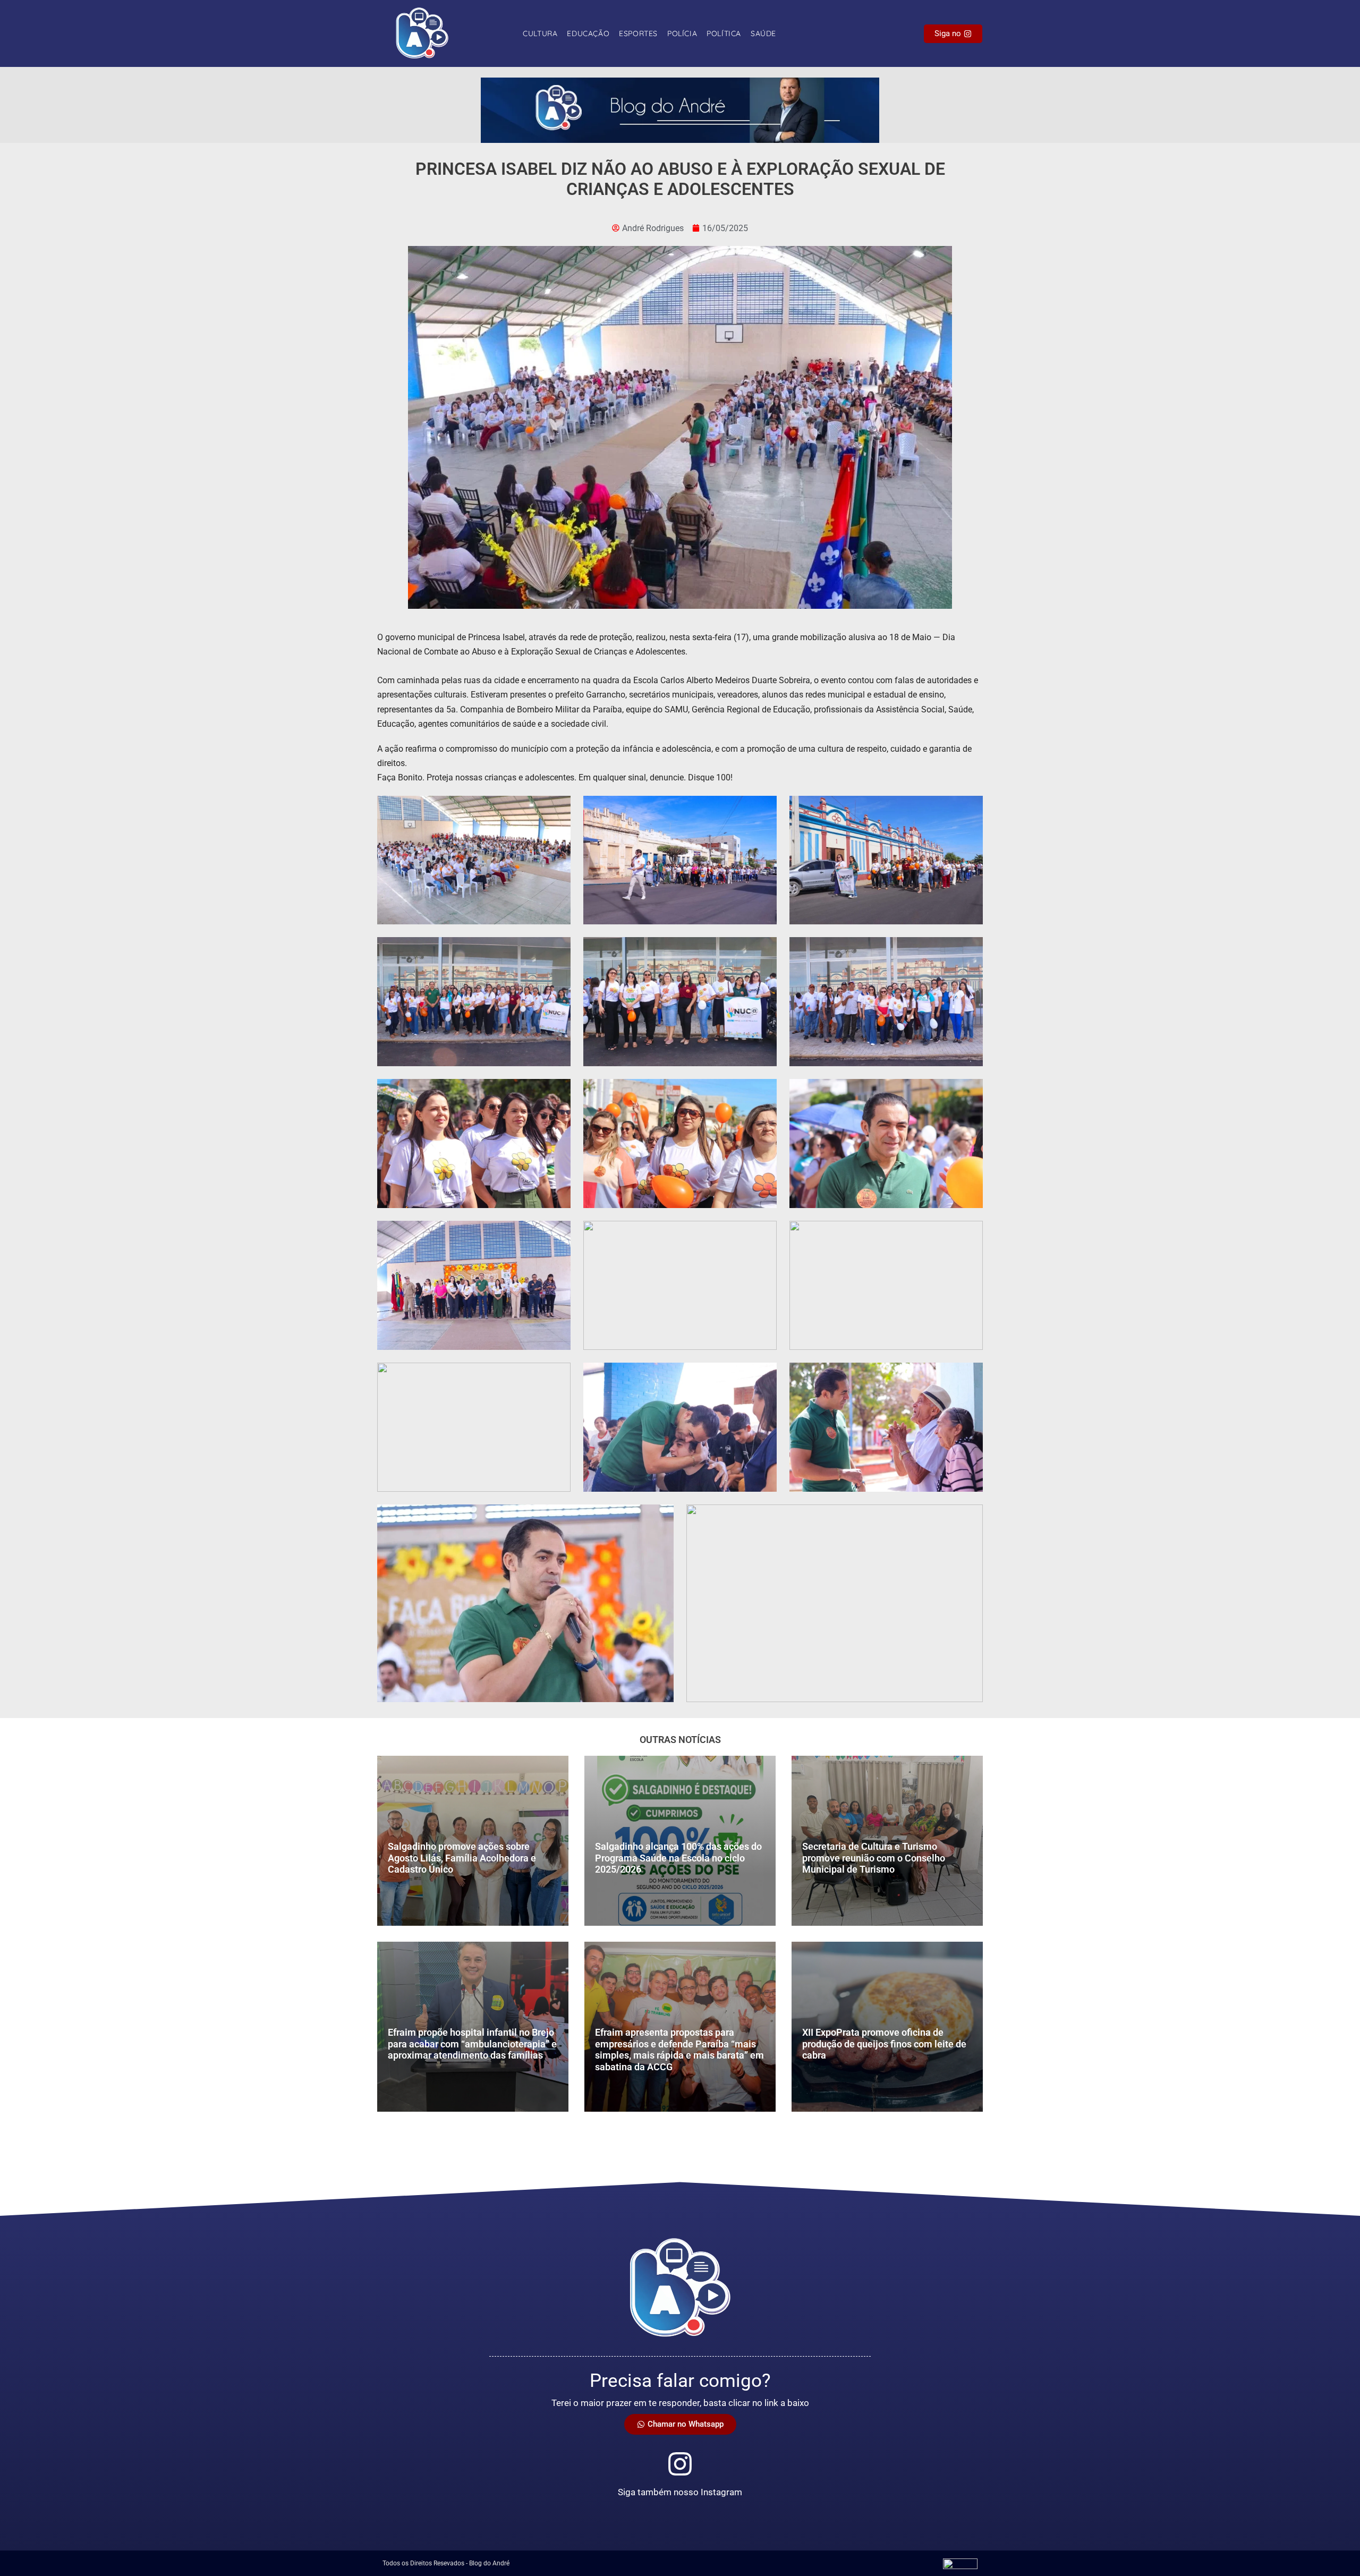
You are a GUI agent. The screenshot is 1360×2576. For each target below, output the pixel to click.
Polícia (682, 33)
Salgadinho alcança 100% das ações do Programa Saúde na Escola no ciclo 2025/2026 (678, 1858)
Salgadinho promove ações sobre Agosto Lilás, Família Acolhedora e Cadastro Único (462, 1858)
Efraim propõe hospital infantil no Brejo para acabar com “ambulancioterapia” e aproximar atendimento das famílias (472, 2044)
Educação (588, 33)
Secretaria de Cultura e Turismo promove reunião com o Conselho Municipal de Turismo (874, 1858)
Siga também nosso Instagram (680, 2492)
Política (724, 33)
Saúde (763, 33)
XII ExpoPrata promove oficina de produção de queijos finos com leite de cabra (884, 2044)
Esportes (638, 33)
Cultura (540, 33)
